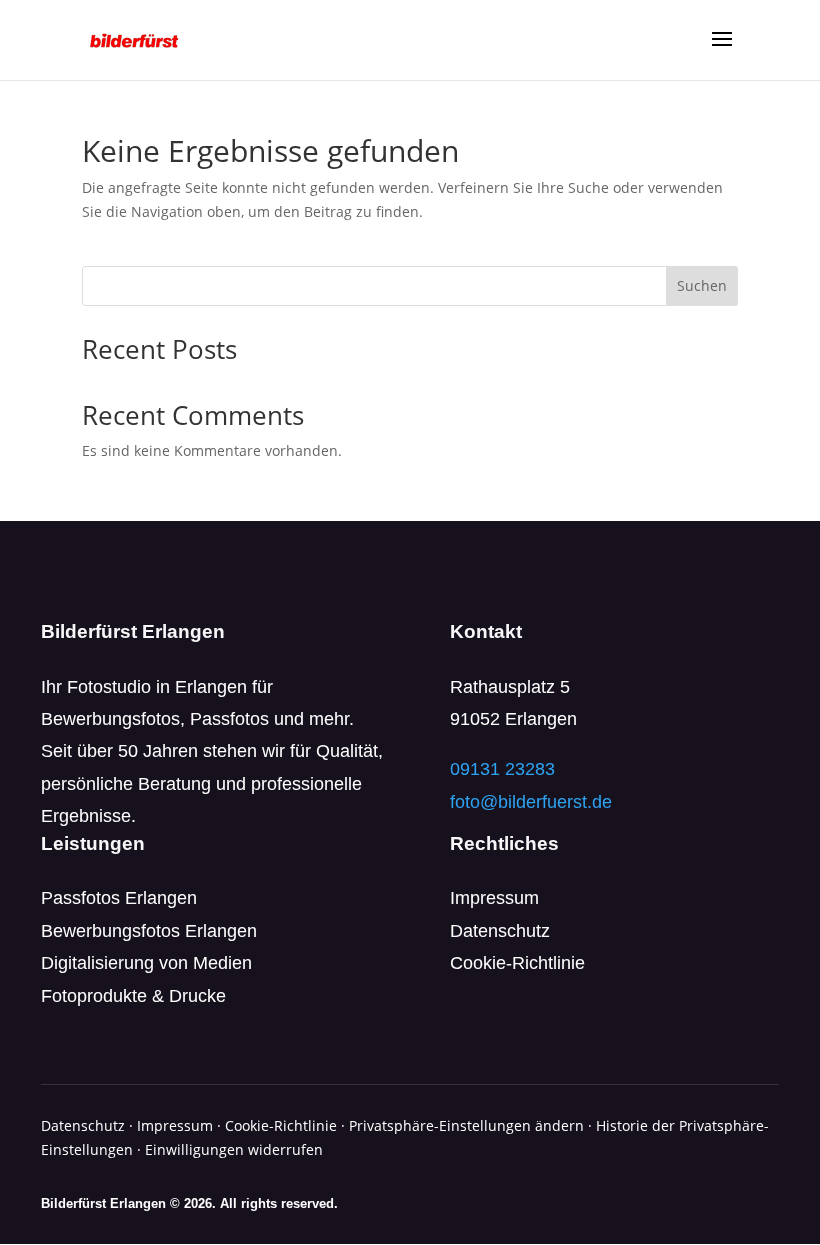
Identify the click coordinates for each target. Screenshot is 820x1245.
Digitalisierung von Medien (146, 963)
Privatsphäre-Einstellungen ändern (466, 1125)
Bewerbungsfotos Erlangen (149, 931)
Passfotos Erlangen (119, 898)
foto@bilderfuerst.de (531, 802)
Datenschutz (500, 931)
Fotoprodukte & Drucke (133, 996)
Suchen (702, 285)
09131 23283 (502, 769)
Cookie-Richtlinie (517, 963)
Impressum (494, 898)
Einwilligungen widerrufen (234, 1149)
